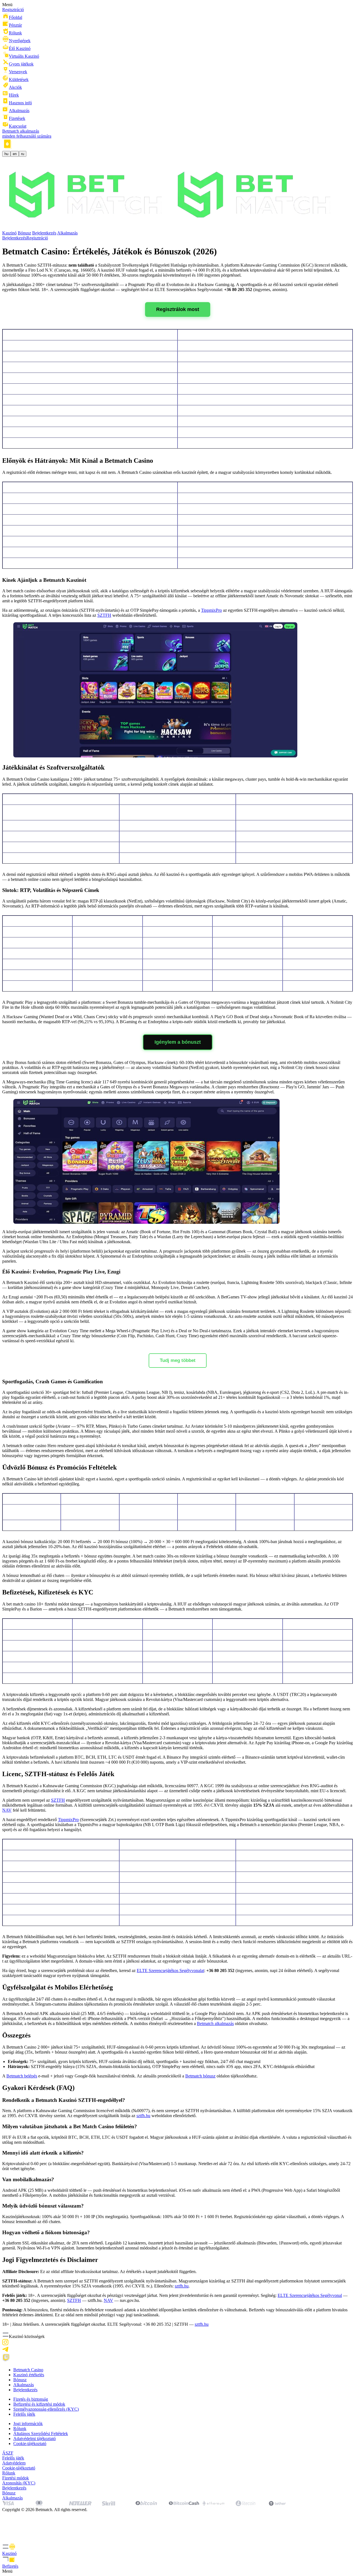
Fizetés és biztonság (31, 2399)
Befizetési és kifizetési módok (39, 2404)
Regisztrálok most (178, 309)
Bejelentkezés (44, 233)
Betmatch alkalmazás (215, 2023)
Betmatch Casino (28, 2370)
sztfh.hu (143, 2116)
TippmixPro (211, 610)
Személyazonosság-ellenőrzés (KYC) (46, 2409)
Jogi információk (28, 2424)
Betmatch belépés (22, 2076)
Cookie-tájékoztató (30, 2444)
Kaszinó (9, 233)
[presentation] (177, 2550)
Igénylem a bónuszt (178, 1042)
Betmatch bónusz (200, 2076)
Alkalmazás (67, 233)
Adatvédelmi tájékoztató (35, 2439)
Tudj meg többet (178, 1360)
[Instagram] (5, 2344)
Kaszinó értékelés (29, 2375)
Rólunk (20, 2429)
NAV (7, 1810)
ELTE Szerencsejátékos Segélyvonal (310, 2295)
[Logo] (171, 228)
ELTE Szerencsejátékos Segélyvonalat (170, 1970)
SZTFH (104, 615)
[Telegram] (5, 2351)
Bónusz (24, 233)
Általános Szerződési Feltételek (41, 2434)
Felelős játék (24, 2414)
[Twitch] (6, 2360)
